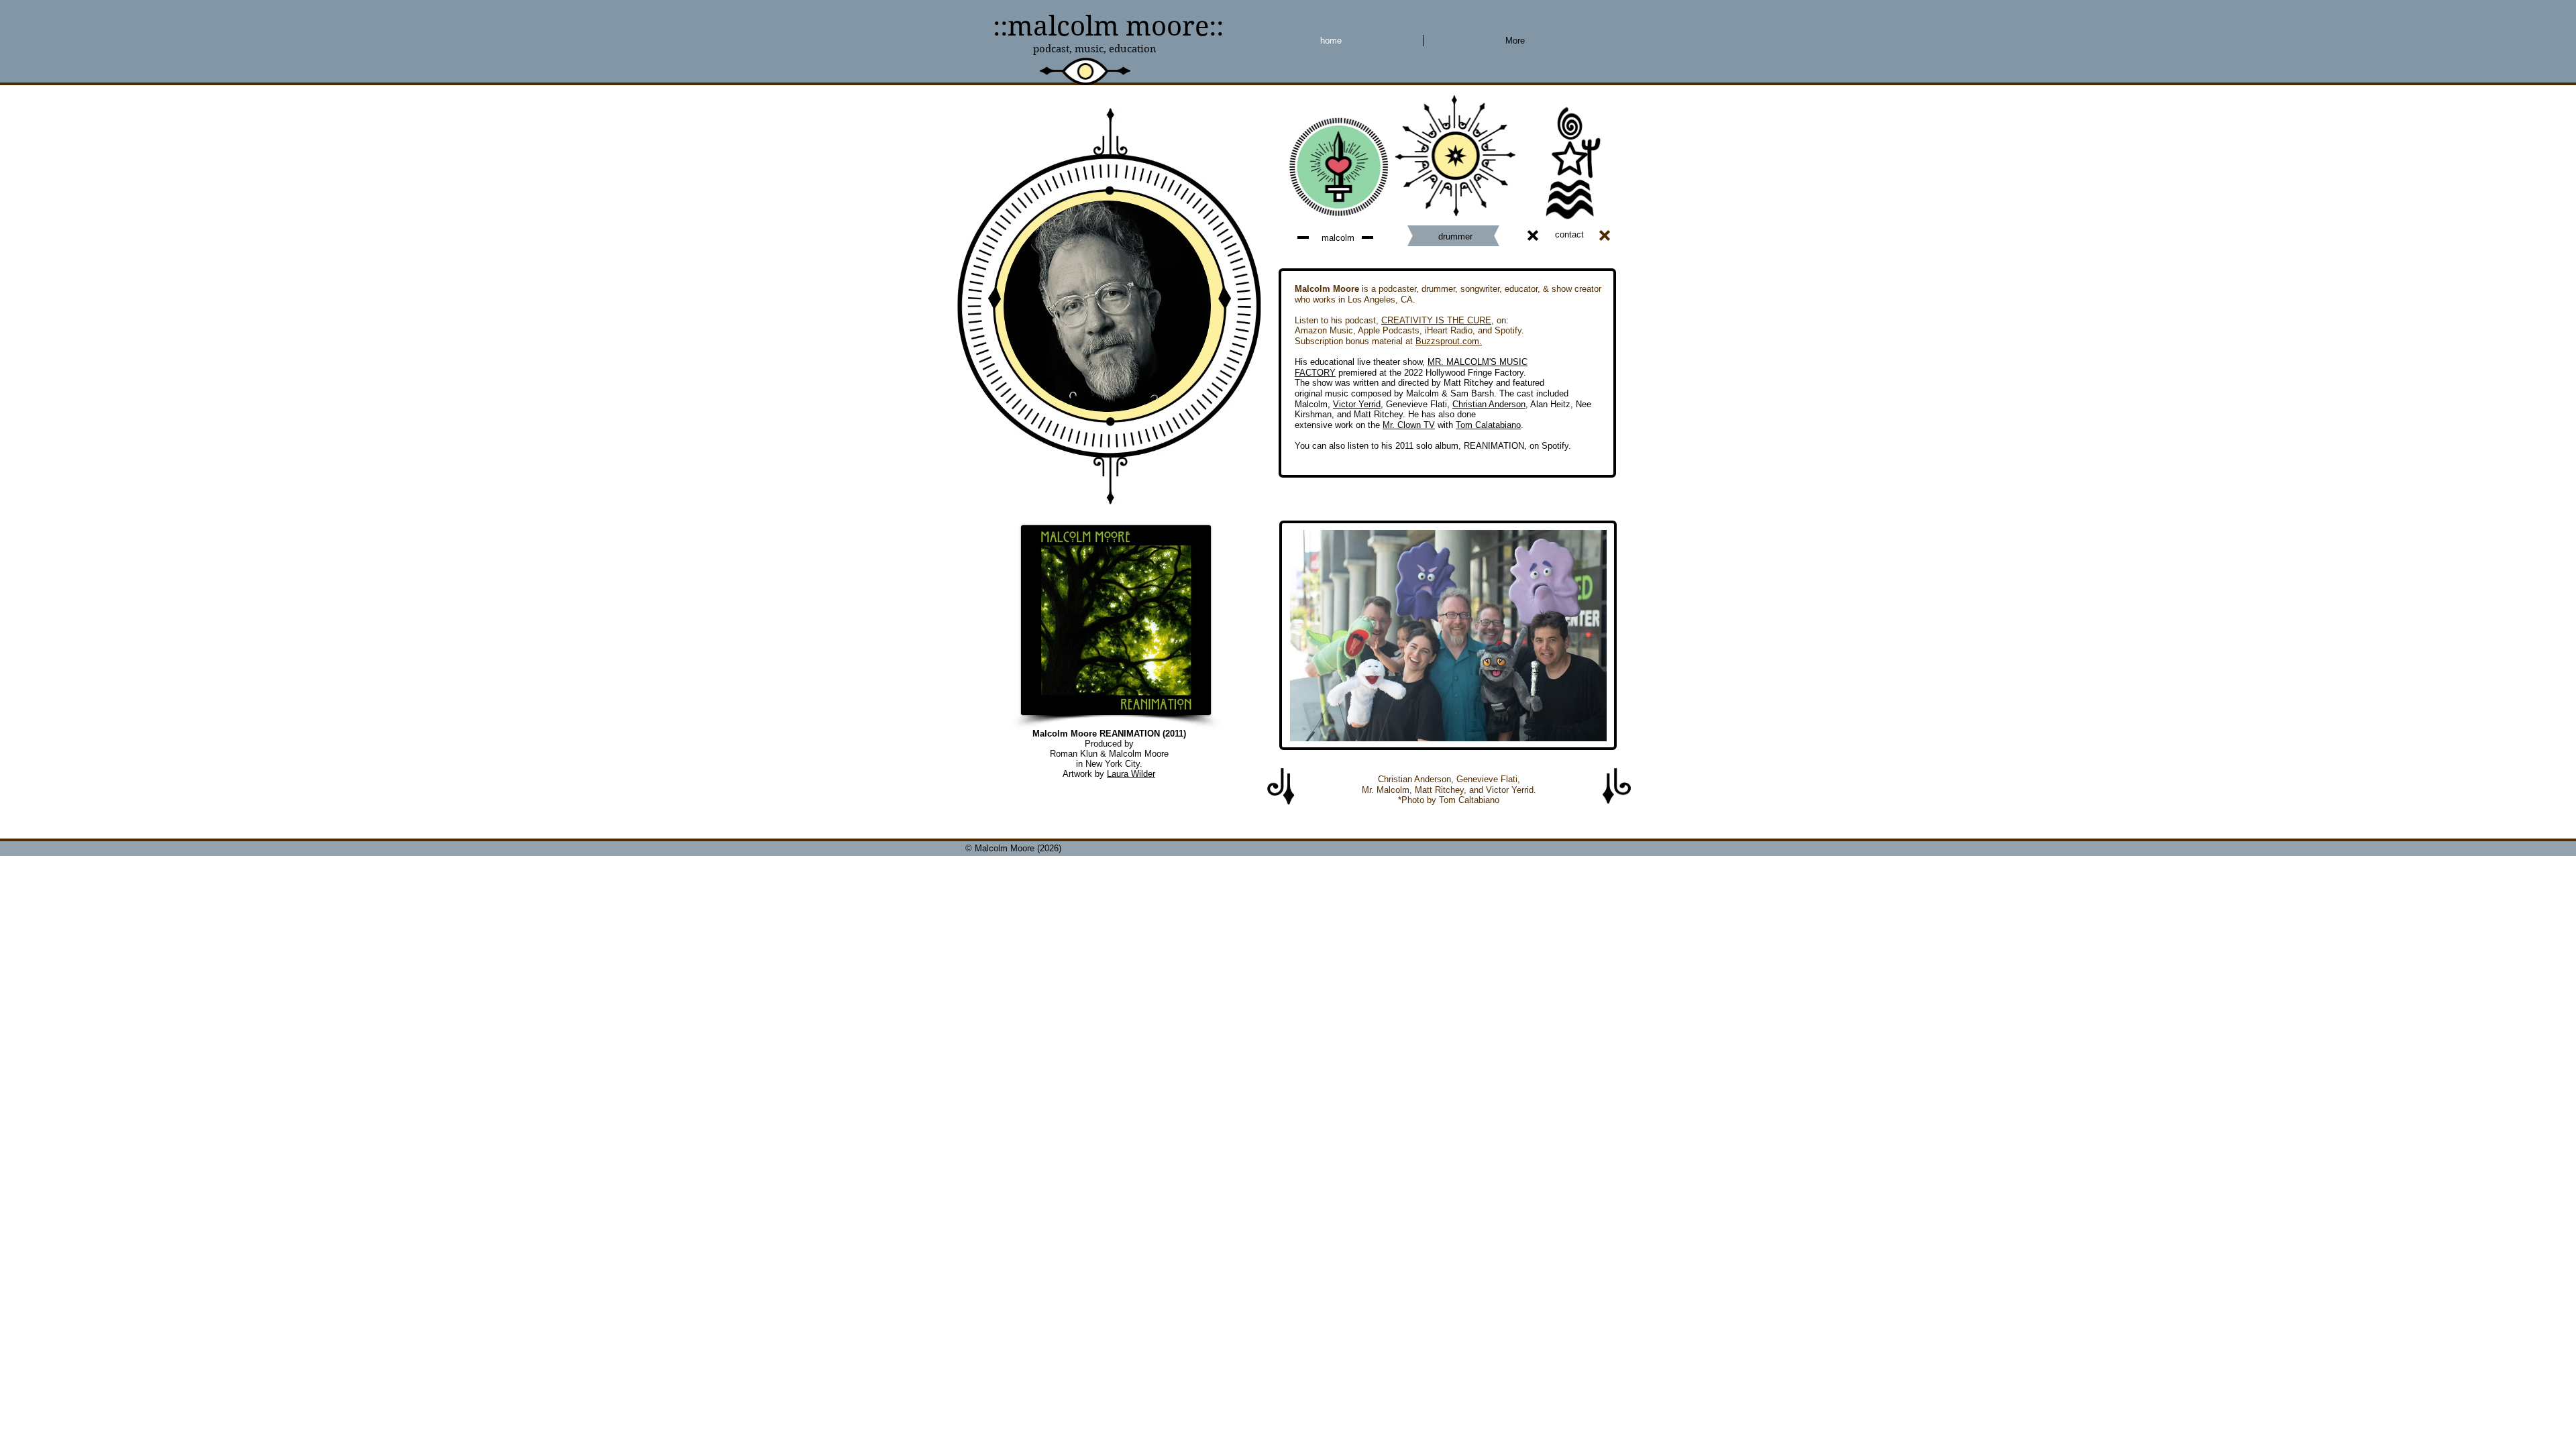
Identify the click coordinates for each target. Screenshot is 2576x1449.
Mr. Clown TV (1409, 425)
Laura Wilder (1131, 774)
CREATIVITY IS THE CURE (1436, 320)
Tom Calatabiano (1488, 425)
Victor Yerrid (1357, 404)
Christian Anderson (1489, 404)
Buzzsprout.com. (1449, 341)
